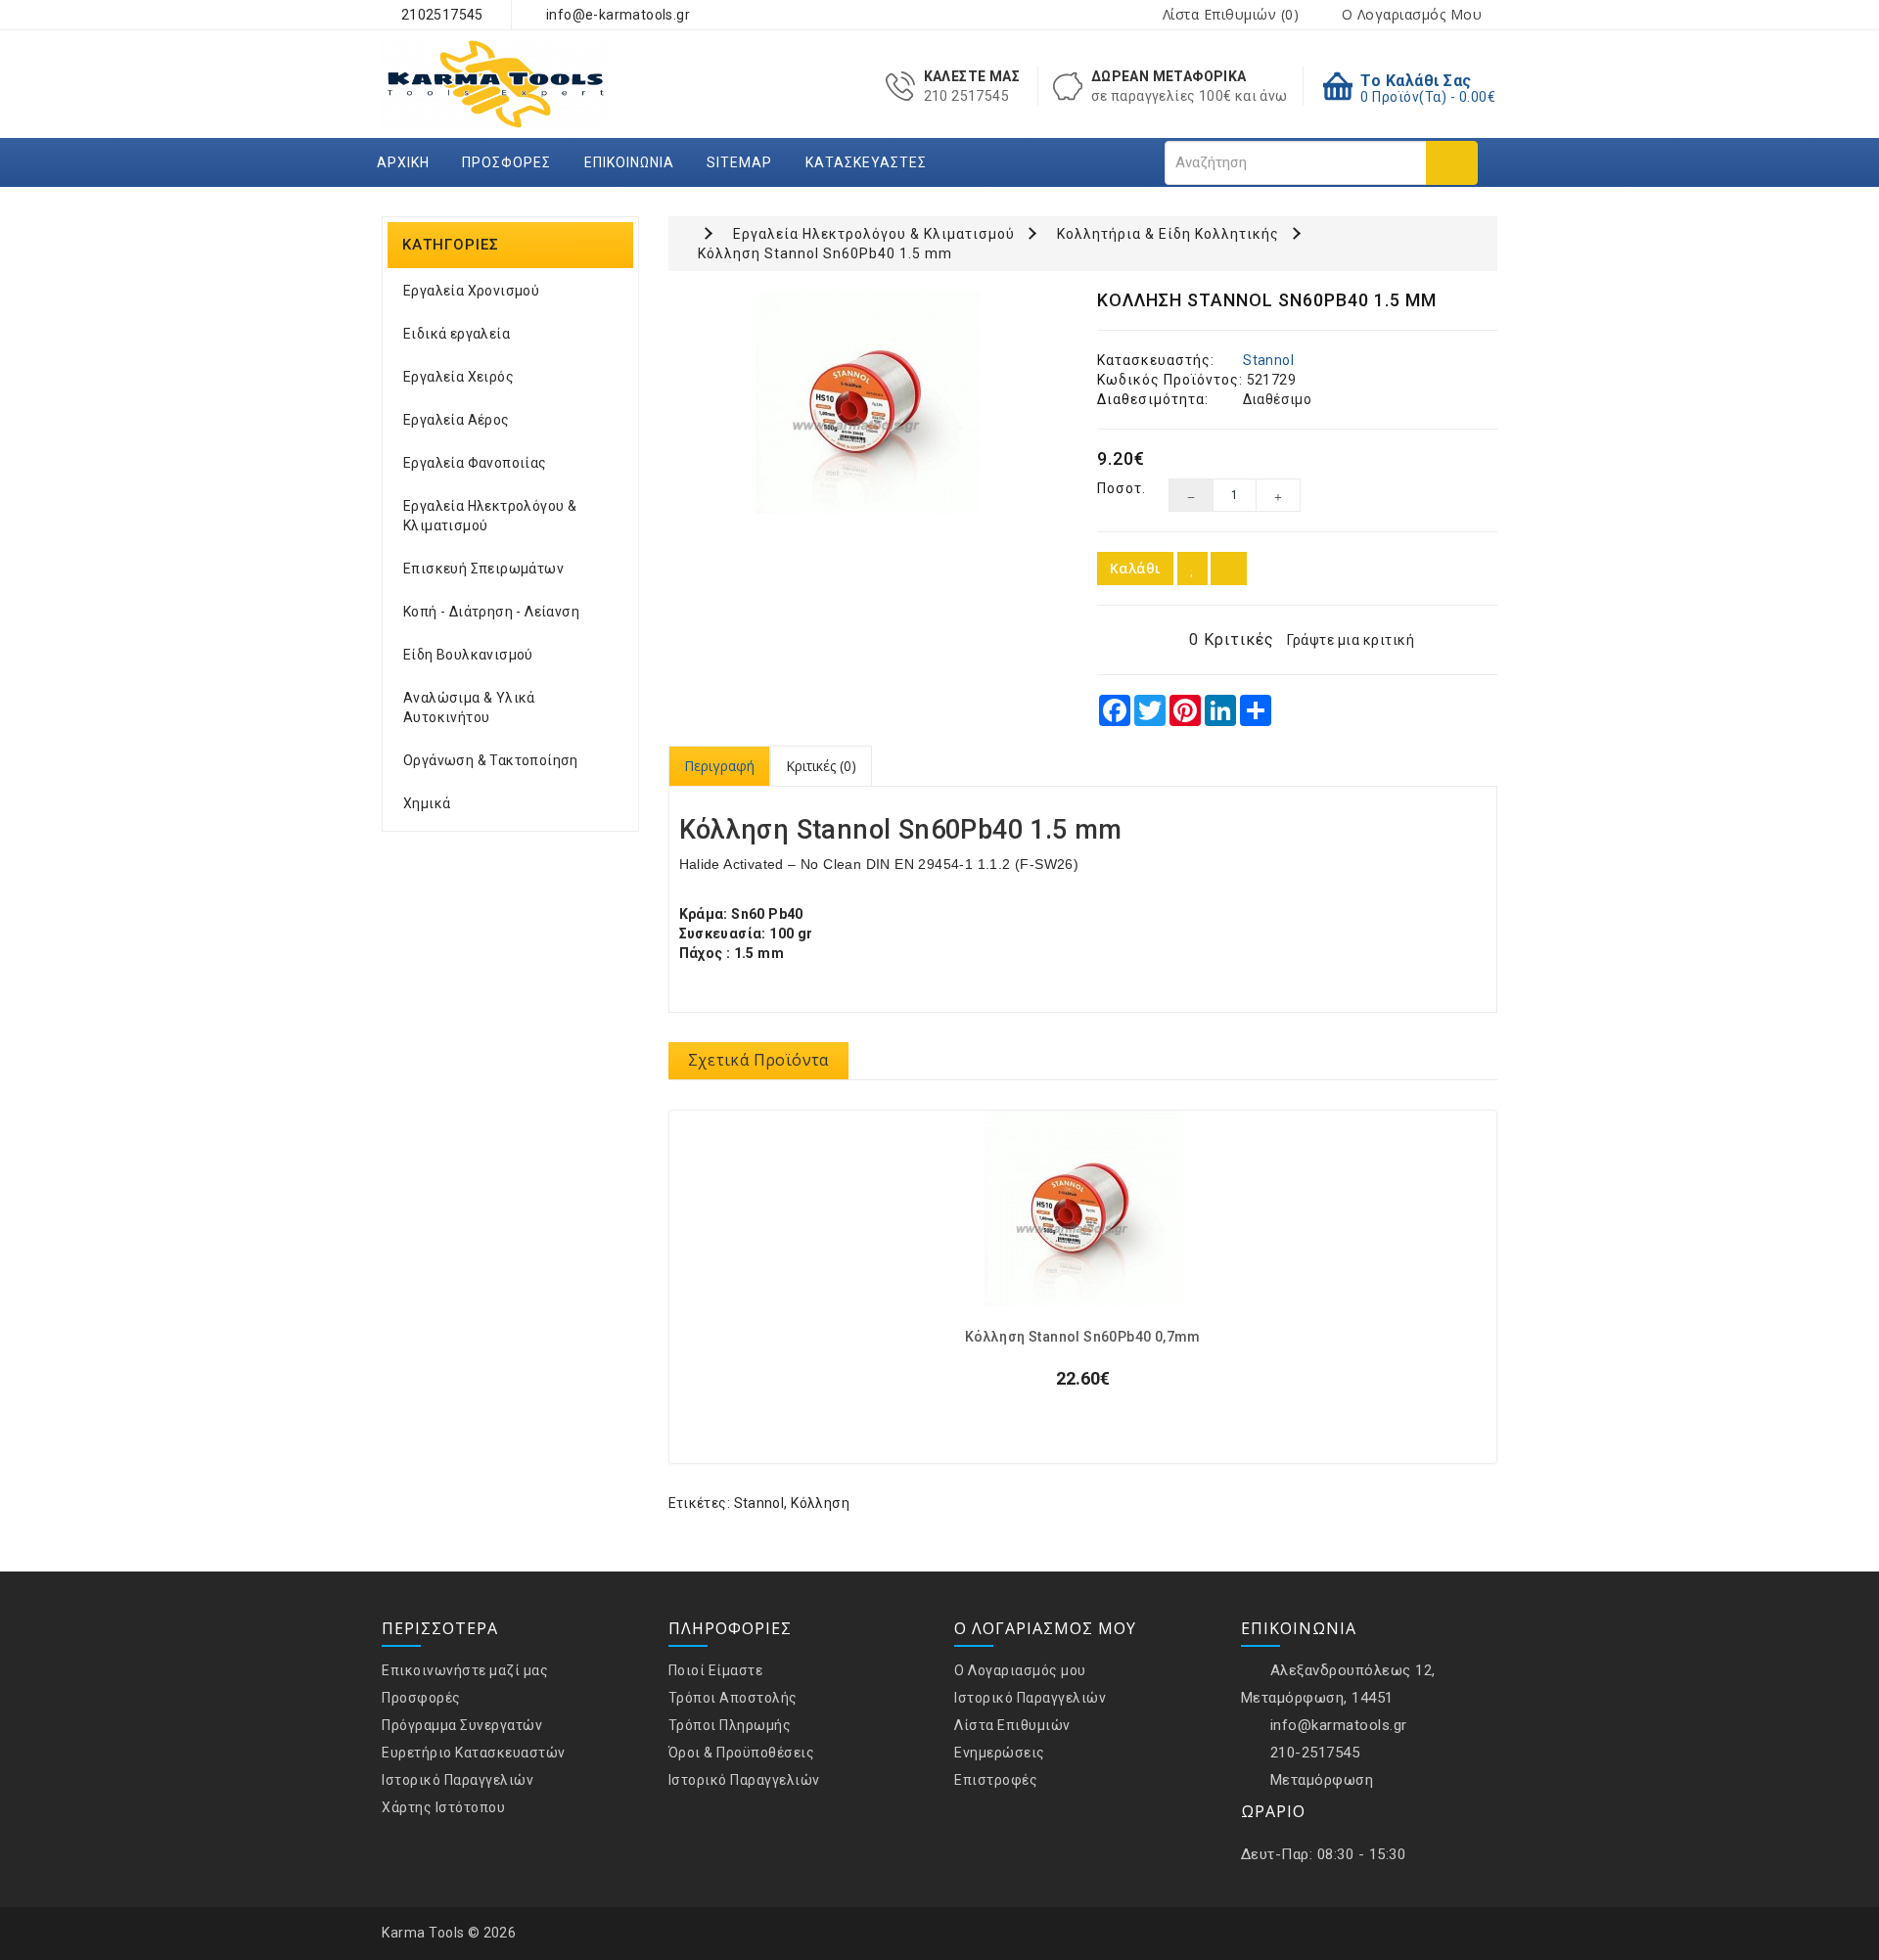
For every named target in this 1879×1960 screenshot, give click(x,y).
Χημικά (427, 803)
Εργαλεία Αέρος (457, 420)
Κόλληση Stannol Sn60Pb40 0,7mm (1083, 1337)
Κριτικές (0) (821, 766)
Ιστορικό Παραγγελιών (458, 1780)
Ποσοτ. (1118, 488)
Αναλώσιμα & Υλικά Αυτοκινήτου (469, 707)
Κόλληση (820, 1503)
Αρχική (403, 162)
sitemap (739, 162)
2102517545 (440, 15)
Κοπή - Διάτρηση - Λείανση (491, 612)
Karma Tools (423, 1933)
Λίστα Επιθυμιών (1012, 1725)
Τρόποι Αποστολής (733, 1698)
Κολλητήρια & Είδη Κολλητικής (1168, 234)
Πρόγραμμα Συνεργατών (462, 1725)
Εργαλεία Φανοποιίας (475, 463)
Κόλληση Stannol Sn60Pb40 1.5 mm (825, 253)
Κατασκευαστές (866, 162)
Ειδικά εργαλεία (457, 334)
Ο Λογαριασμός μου (1020, 1670)
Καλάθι (1135, 568)
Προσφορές (506, 162)
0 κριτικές (1232, 639)
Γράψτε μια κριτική (1351, 640)
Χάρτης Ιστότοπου (443, 1807)
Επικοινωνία (629, 162)
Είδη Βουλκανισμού (468, 655)
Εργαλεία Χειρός (458, 377)
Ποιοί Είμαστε (716, 1670)
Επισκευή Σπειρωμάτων (483, 569)
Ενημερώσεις (1000, 1753)
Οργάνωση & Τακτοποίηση (491, 760)
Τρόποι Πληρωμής (730, 1725)
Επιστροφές (996, 1780)
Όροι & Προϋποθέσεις (742, 1753)
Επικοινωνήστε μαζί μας (465, 1670)
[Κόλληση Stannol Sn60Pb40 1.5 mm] (869, 402)
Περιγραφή (719, 766)
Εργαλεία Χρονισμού (471, 291)
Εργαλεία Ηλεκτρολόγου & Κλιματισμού (490, 516)
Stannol (1268, 360)
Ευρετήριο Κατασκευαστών (474, 1753)
